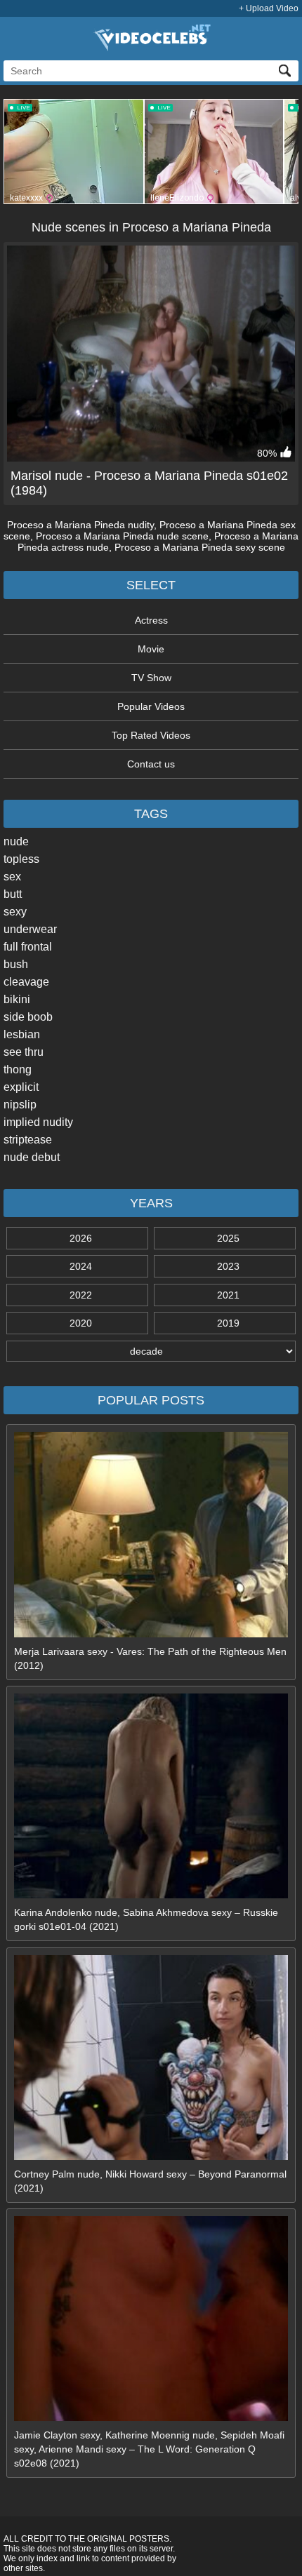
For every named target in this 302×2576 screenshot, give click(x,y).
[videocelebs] (151, 48)
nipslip (20, 1105)
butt (13, 894)
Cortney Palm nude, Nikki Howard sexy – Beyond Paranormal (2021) (150, 2181)
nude (16, 841)
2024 (81, 1266)
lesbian (22, 1034)
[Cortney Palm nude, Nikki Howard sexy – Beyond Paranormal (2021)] (151, 2156)
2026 (81, 1238)
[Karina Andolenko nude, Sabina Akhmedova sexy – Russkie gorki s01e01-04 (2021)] (151, 1895)
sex (12, 877)
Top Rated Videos (151, 735)
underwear (30, 929)
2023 (228, 1266)
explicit (21, 1087)
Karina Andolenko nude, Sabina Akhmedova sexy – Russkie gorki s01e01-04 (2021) (146, 1919)
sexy (15, 912)
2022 (81, 1295)
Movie (151, 649)
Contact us (151, 764)
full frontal (28, 947)
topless (21, 859)
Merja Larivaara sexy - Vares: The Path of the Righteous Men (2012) (150, 1658)
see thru (24, 1052)
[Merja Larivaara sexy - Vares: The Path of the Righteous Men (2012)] (151, 1634)
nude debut (32, 1157)
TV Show (151, 678)
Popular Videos (151, 706)
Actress (151, 620)
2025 (228, 1238)
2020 (81, 1323)
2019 (228, 1323)
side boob (28, 1017)
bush (16, 964)
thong (18, 1069)
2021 (228, 1295)
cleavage (26, 982)
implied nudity (38, 1122)
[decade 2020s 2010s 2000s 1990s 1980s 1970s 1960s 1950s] (151, 1351)
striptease (28, 1140)
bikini (17, 999)
